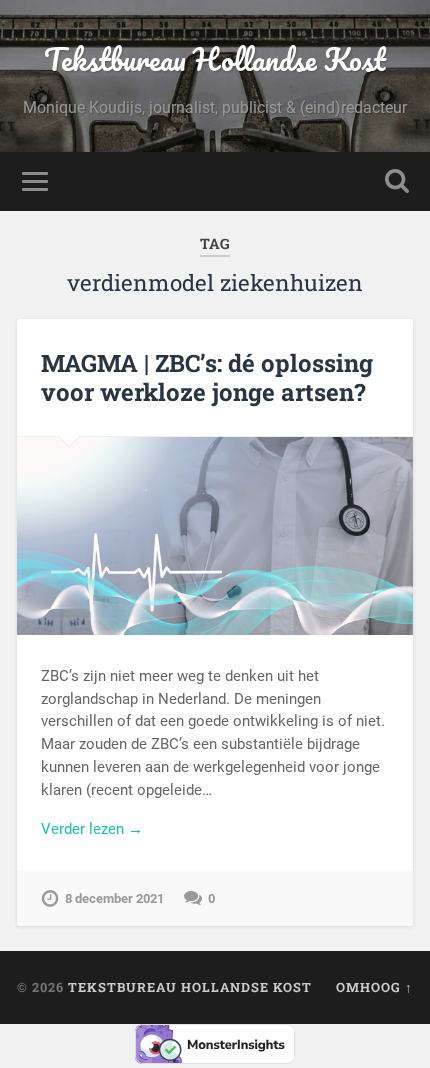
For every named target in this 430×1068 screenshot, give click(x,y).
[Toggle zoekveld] (397, 181)
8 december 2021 (114, 898)
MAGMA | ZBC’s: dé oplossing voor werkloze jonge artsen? (207, 377)
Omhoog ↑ (374, 987)
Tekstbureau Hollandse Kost (215, 59)
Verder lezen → (92, 829)
